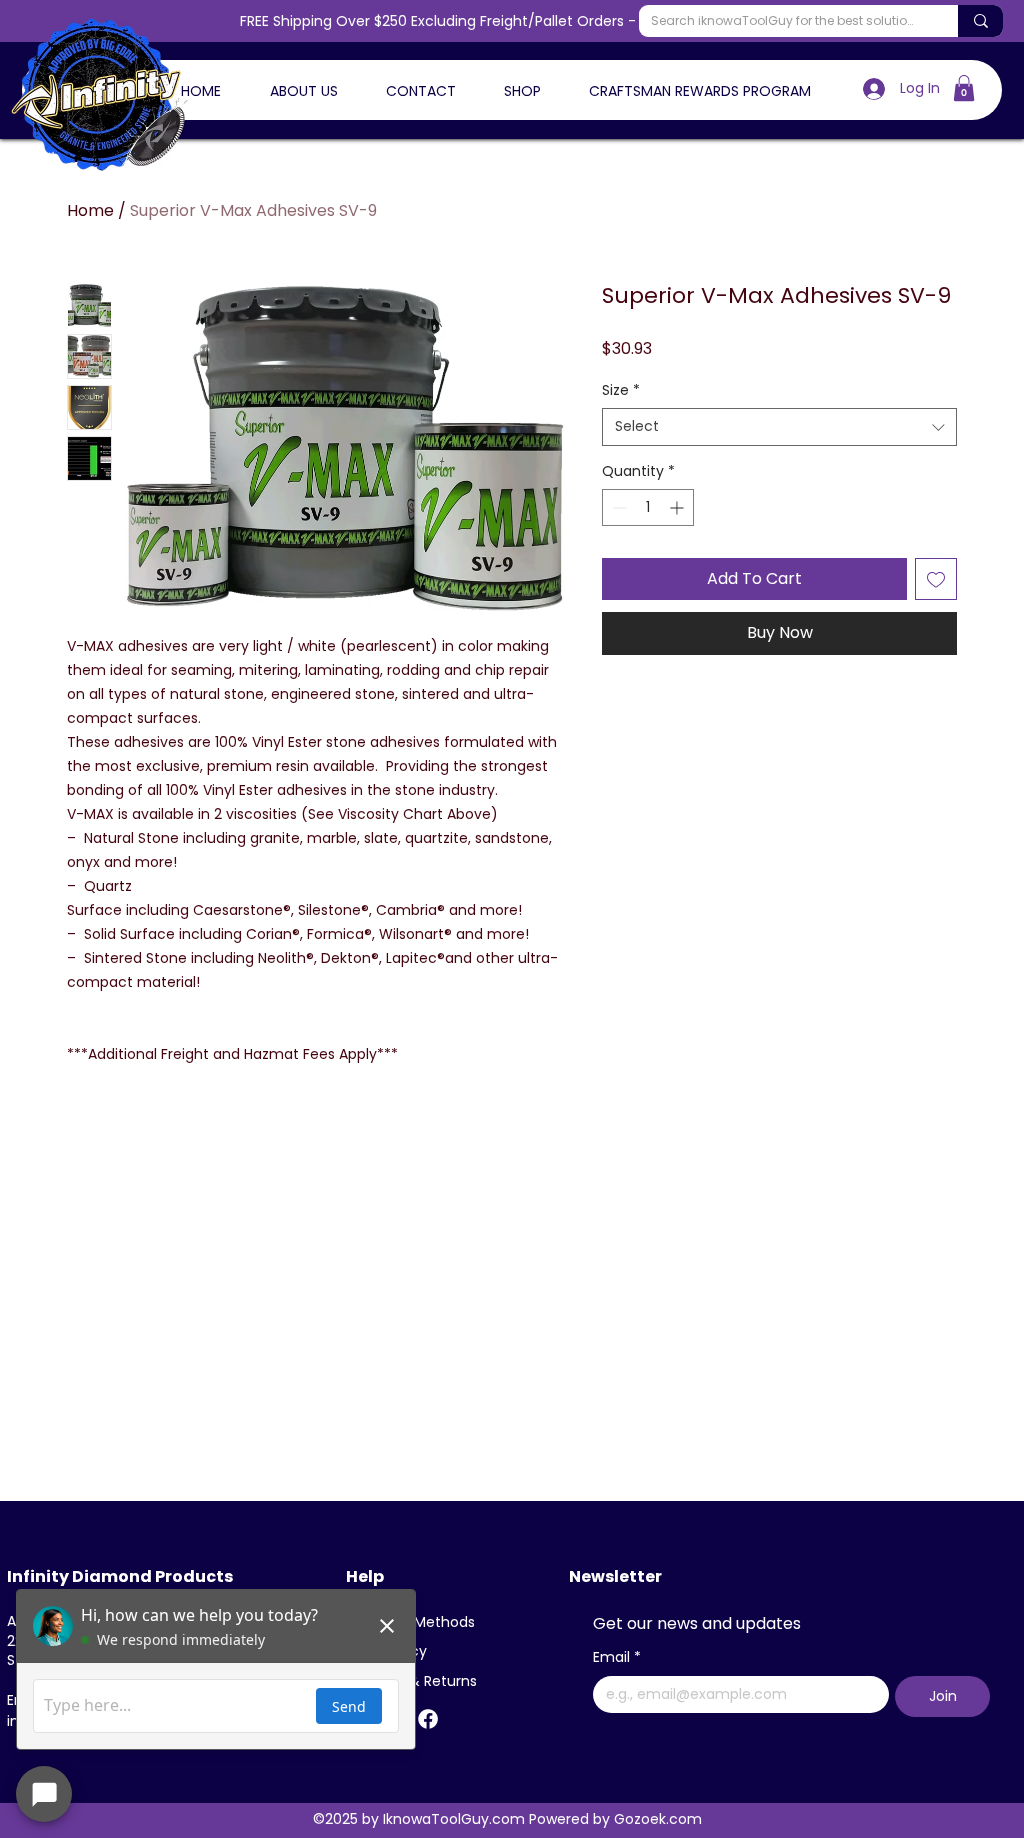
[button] (964, 88)
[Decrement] (617, 507)
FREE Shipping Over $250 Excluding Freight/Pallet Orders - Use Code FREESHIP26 (512, 21)
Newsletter (615, 1576)
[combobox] (779, 427)
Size (621, 390)
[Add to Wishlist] (936, 579)
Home (90, 210)
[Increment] (678, 507)
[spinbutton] (648, 507)
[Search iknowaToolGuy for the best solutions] (980, 21)
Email (617, 1657)
